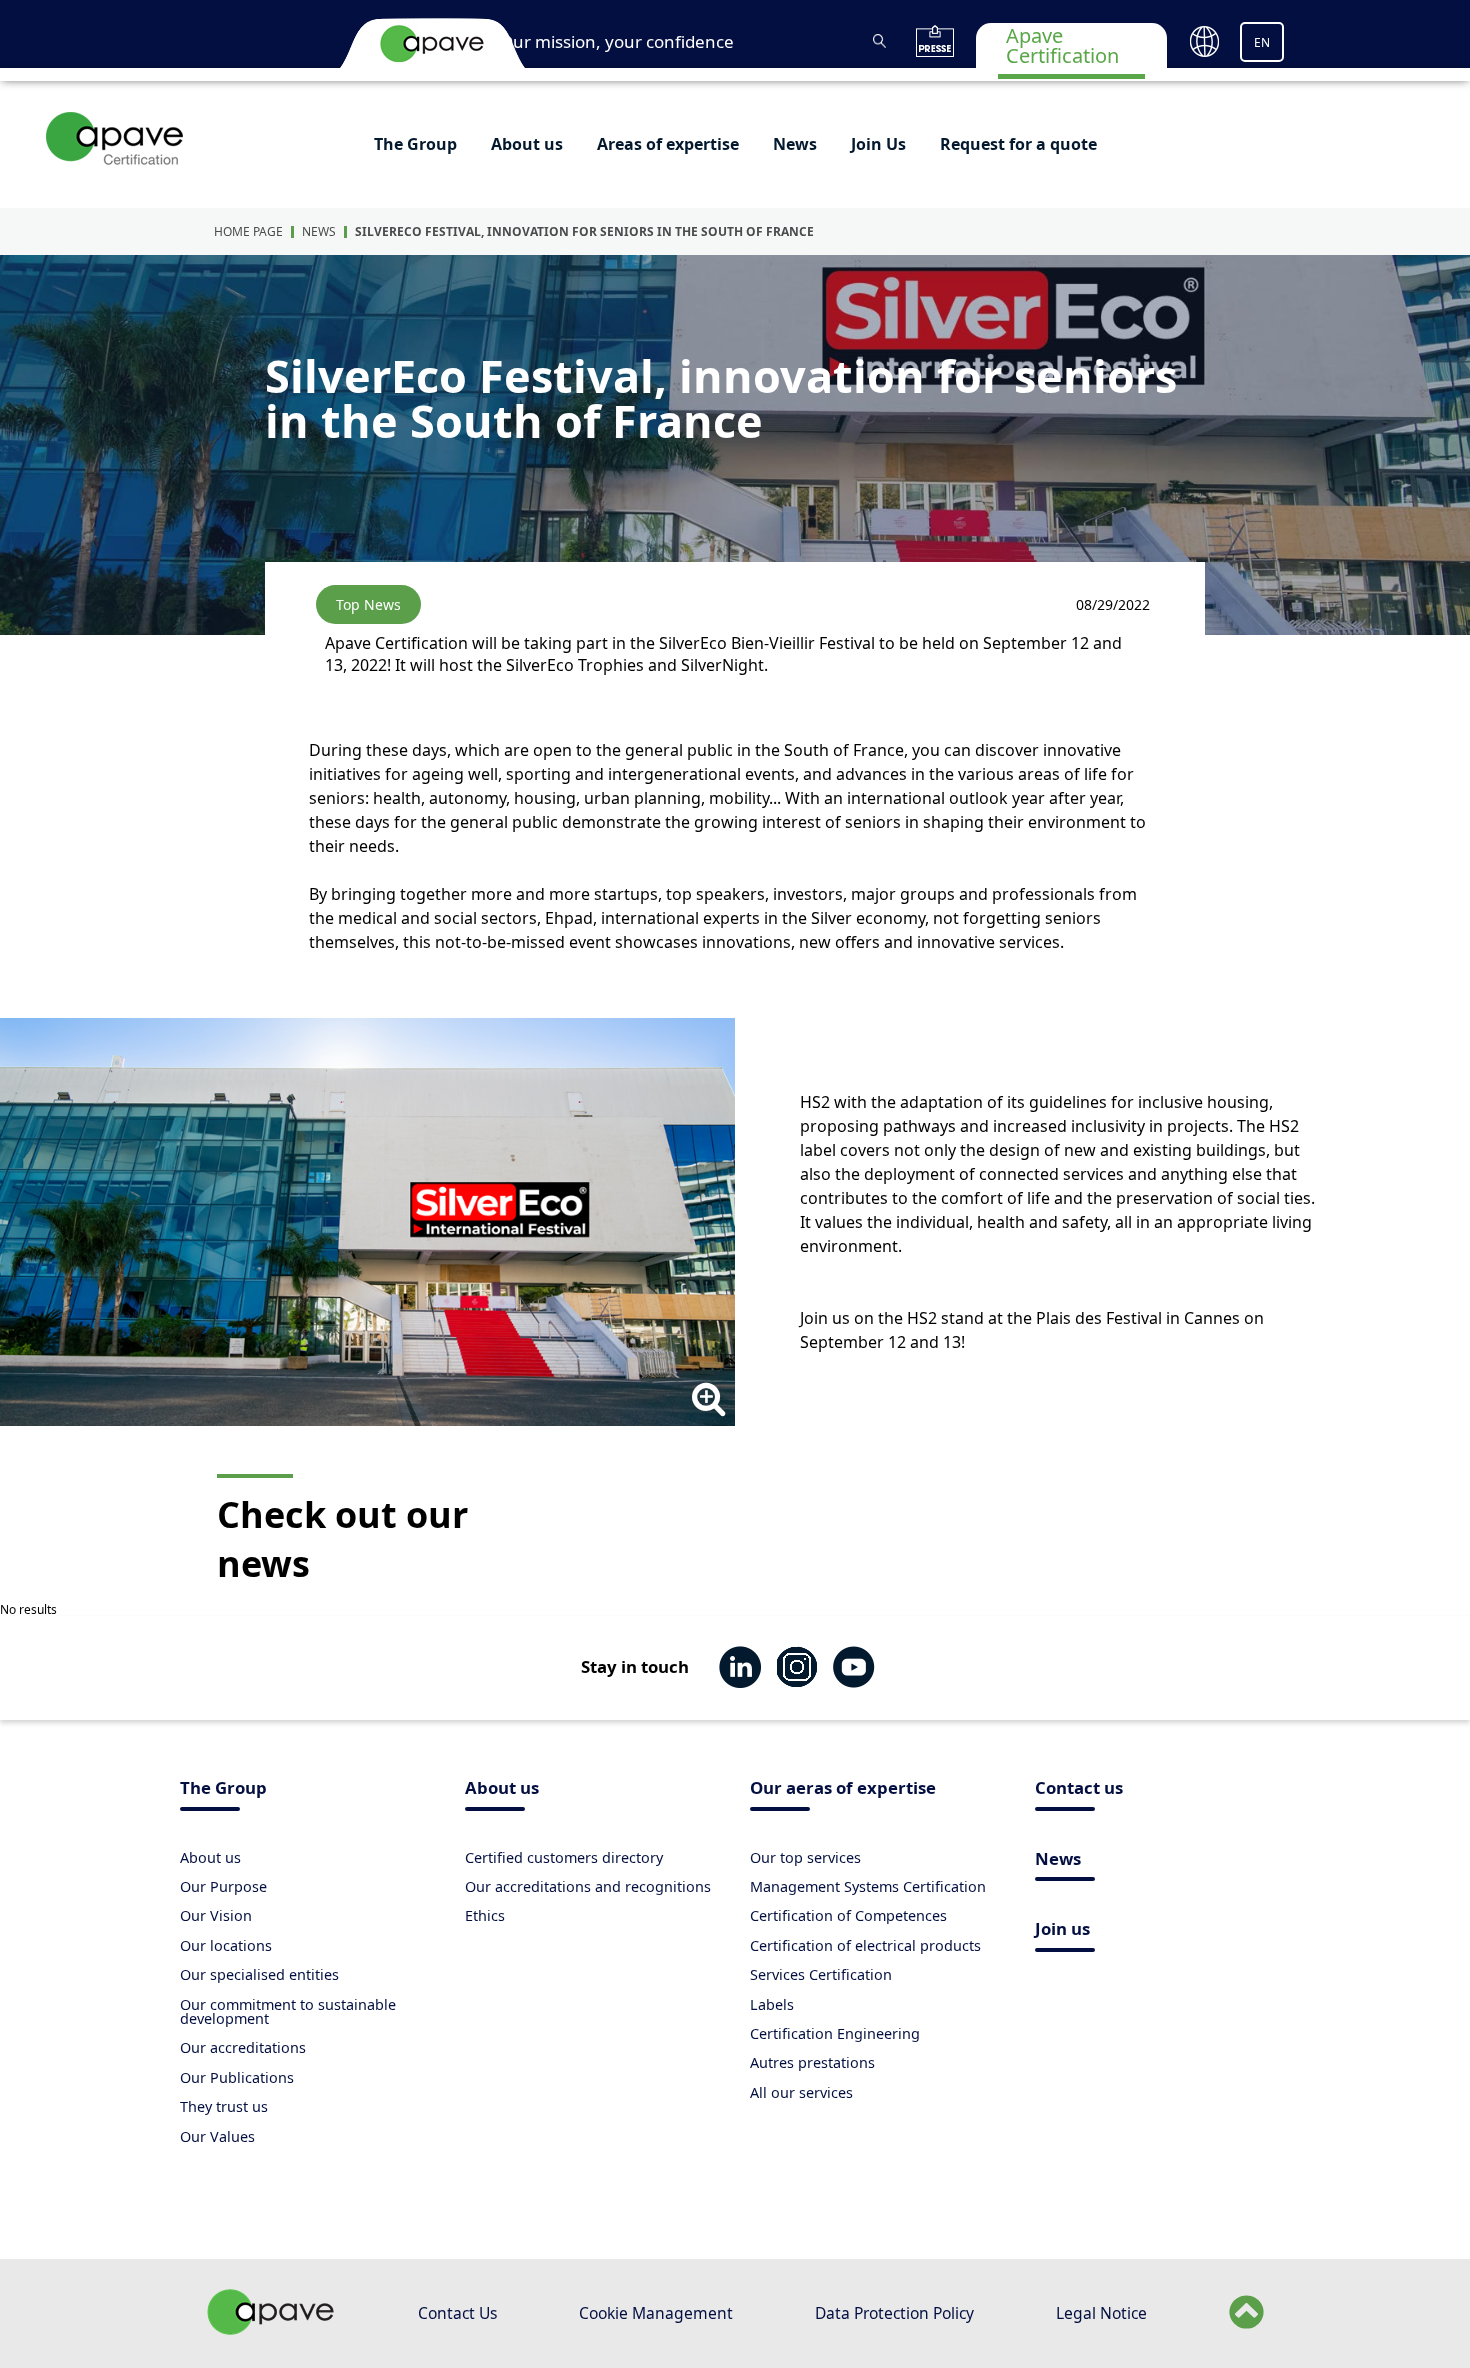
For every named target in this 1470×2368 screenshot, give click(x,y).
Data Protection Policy (894, 2313)
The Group (415, 144)
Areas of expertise (668, 144)
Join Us (878, 144)
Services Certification (821, 1974)
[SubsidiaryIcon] (115, 138)
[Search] (879, 40)
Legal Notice (1101, 2313)
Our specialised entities (259, 1974)
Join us (1062, 1930)
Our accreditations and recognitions (588, 1886)
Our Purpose (223, 1886)
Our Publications (237, 2077)
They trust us (224, 2106)
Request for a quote (1018, 144)
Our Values (217, 2136)
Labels (772, 2004)
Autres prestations (812, 2062)
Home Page (248, 231)
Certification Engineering (835, 2033)
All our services (801, 2092)
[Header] (432, 43)
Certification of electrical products (865, 1945)
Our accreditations (243, 2047)
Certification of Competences (848, 1915)
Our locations (226, 1945)
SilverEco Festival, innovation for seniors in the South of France (584, 231)
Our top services (805, 1857)
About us (527, 144)
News (795, 144)
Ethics (485, 1915)
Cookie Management (656, 2313)
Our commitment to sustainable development (288, 2011)
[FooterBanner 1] (271, 2329)
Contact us (1079, 1789)
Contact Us (457, 2313)
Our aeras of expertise (843, 1789)
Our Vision (216, 1915)
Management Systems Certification (868, 1886)
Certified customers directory (564, 1857)
